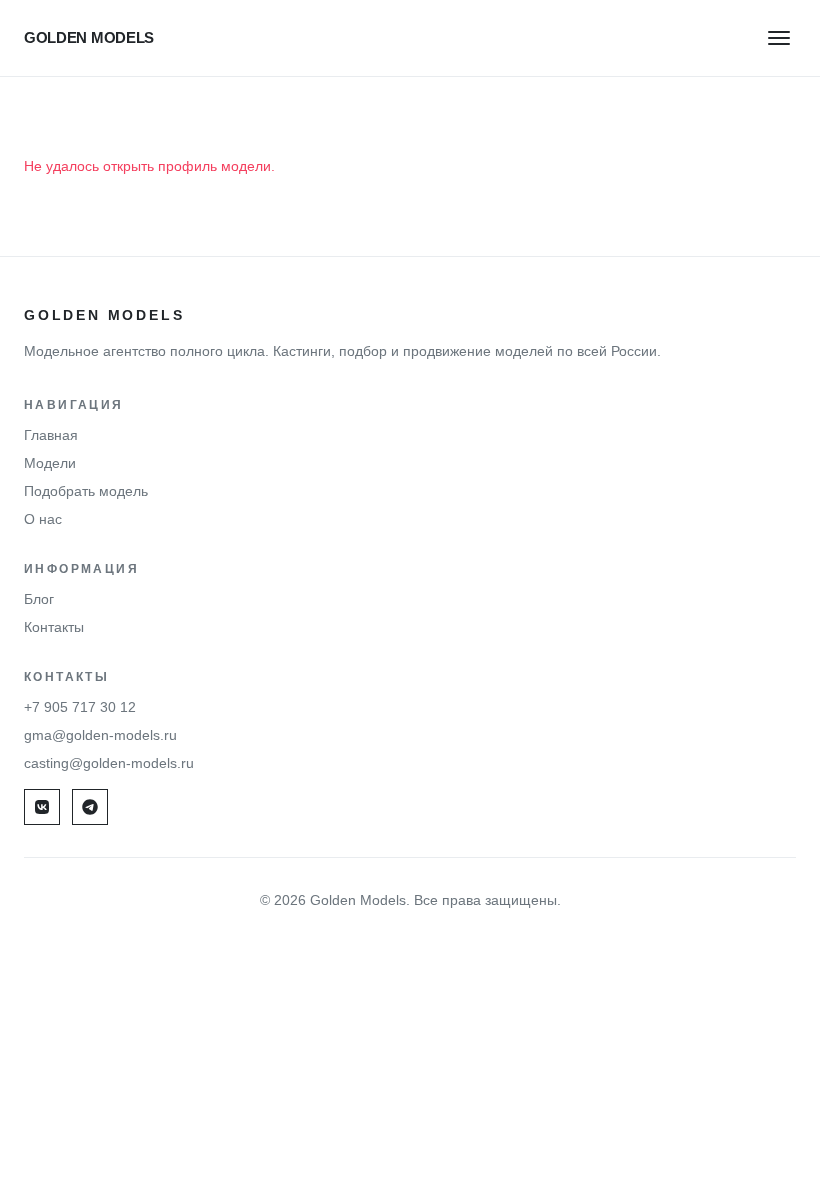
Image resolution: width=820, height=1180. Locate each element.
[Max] (90, 807)
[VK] (42, 807)
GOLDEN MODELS (89, 37)
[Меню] (779, 37)
